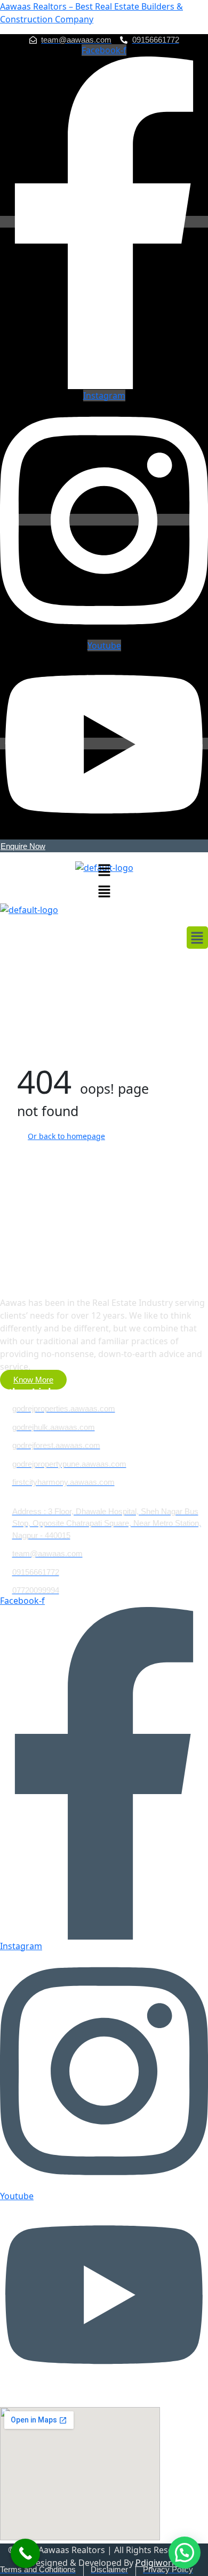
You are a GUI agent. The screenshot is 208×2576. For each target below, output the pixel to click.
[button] (104, 869)
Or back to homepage (66, 1136)
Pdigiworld (157, 2563)
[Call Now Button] (25, 2553)
